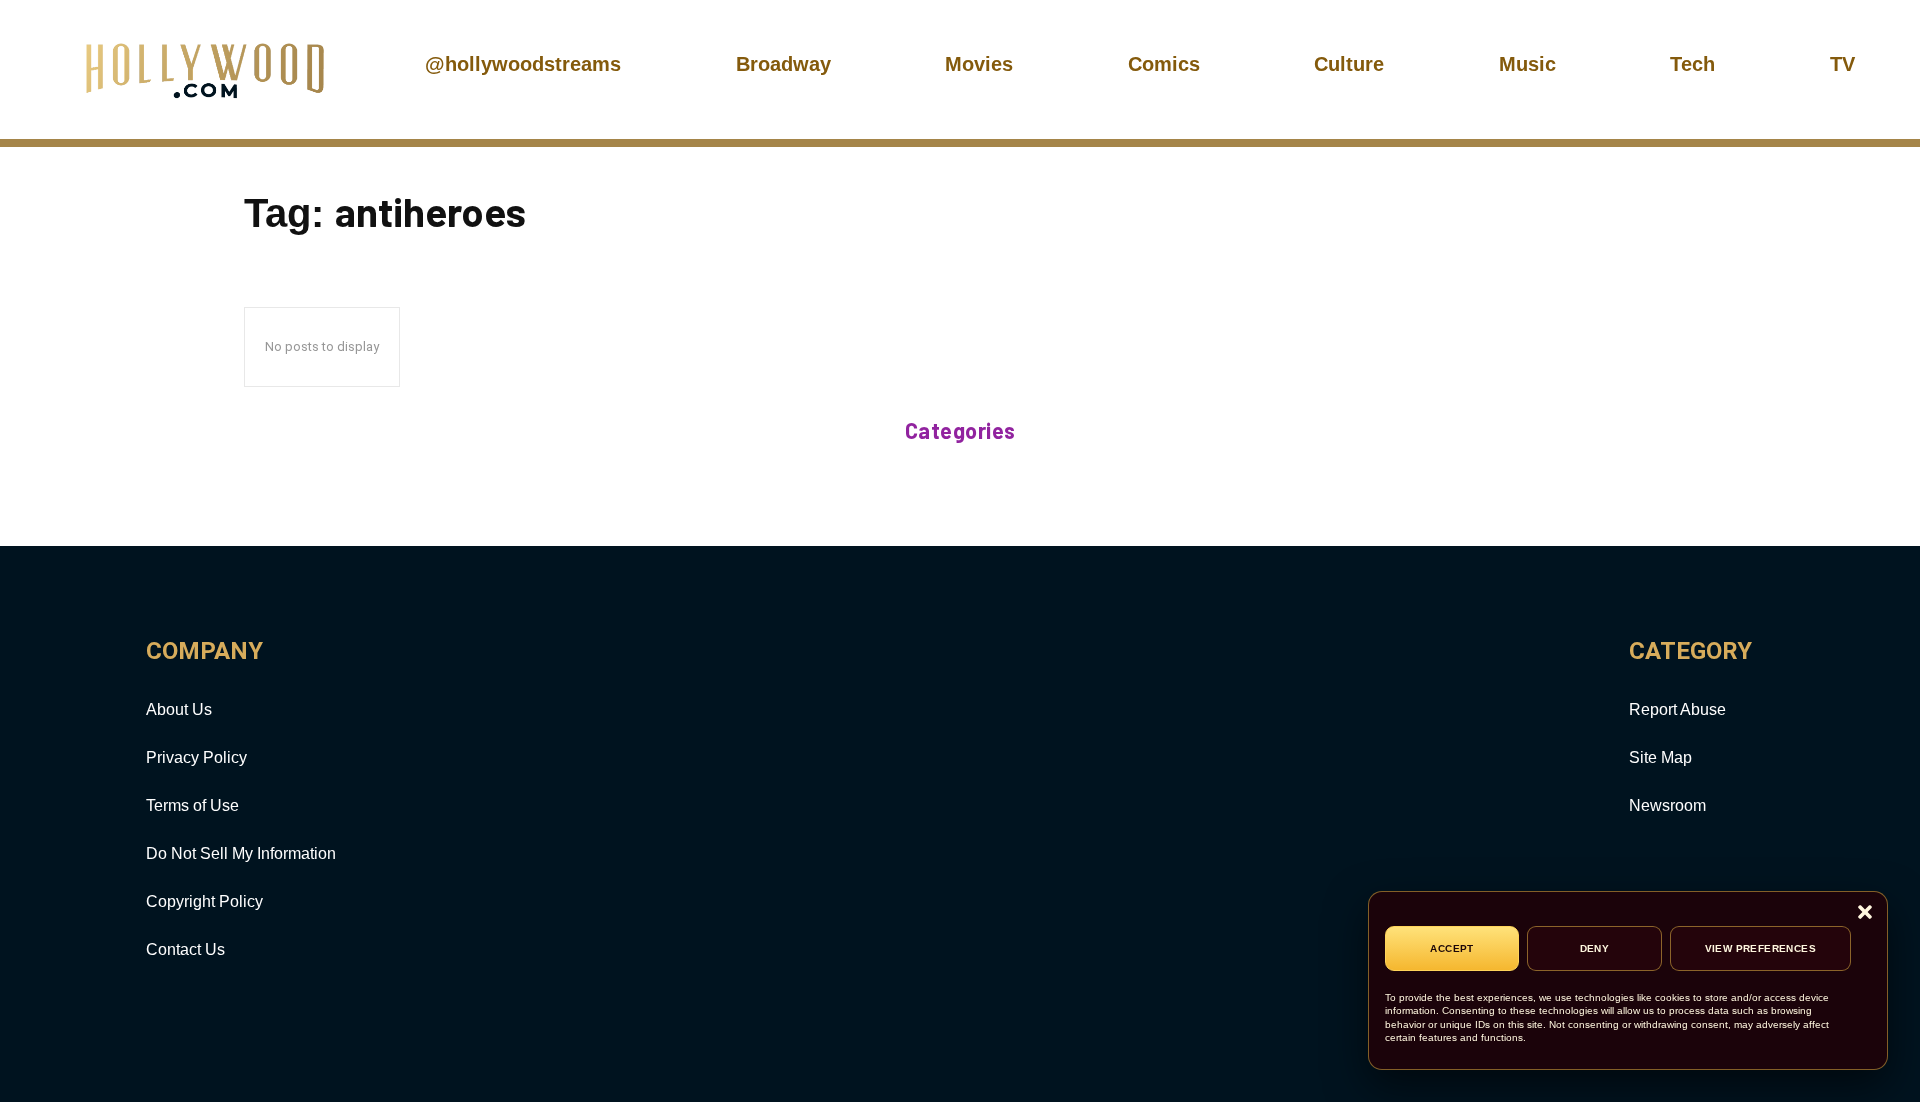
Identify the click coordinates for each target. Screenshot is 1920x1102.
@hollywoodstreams (523, 64)
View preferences (1760, 948)
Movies (979, 64)
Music (1527, 64)
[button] (1865, 913)
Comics (1164, 64)
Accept (1451, 948)
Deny (1595, 948)
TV (1842, 64)
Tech (1692, 64)
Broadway (783, 64)
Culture (1349, 64)
